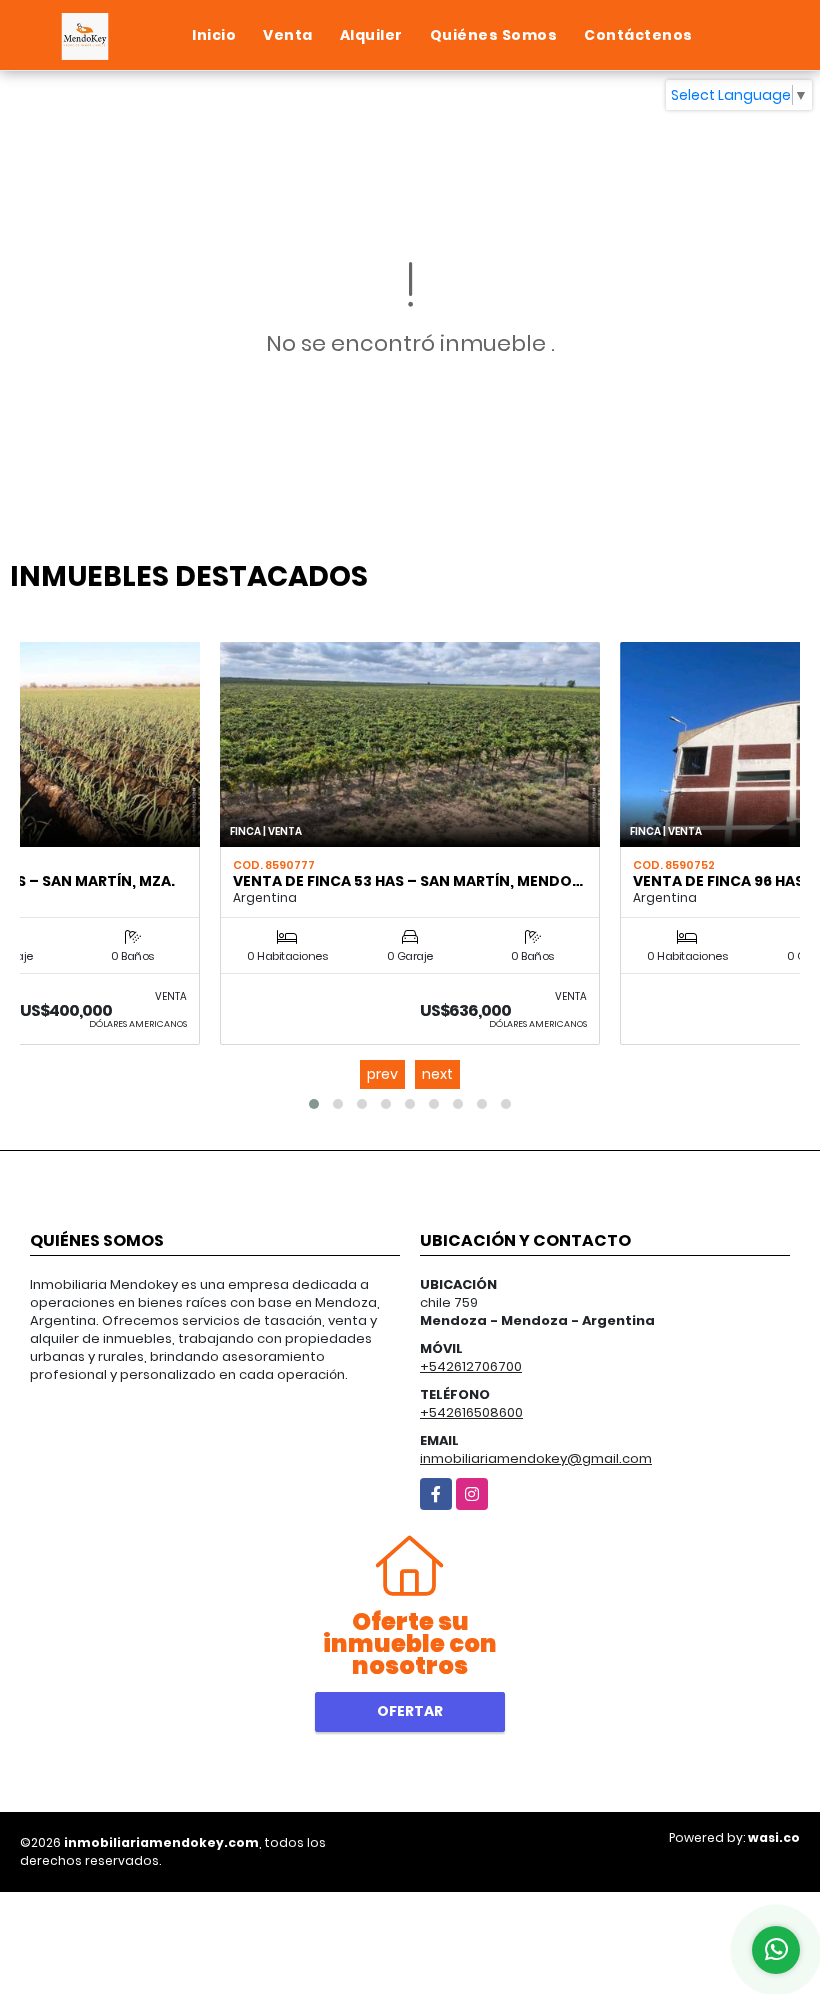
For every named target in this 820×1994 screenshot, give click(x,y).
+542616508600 (471, 1412)
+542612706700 (471, 1366)
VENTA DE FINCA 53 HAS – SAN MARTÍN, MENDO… (408, 881)
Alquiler (371, 35)
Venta (288, 35)
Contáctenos (638, 35)
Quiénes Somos (494, 35)
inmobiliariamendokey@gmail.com (536, 1458)
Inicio (214, 35)
